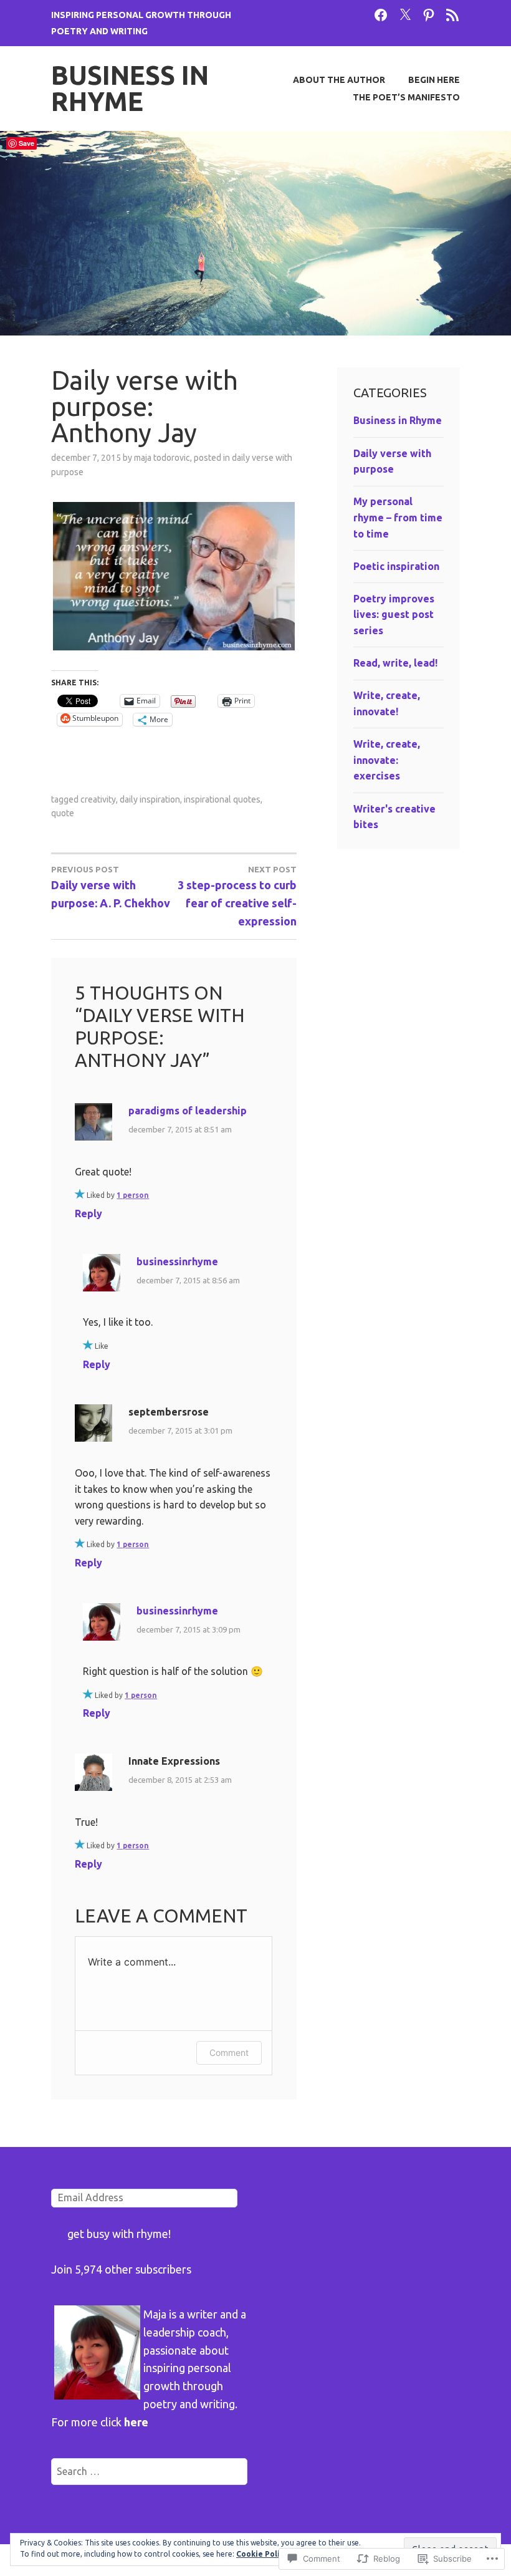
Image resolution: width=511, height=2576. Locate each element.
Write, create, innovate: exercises (387, 760)
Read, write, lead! (395, 663)
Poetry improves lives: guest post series (394, 615)
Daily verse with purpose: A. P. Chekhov (111, 887)
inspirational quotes (222, 799)
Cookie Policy (262, 2554)
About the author (339, 80)
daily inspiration (150, 799)
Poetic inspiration (396, 566)
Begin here (434, 80)
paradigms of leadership (188, 1111)
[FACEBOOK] (381, 14)
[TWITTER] (405, 14)
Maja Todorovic (162, 458)
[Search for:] (149, 2471)
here (136, 2422)
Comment (229, 2053)
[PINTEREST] (429, 14)
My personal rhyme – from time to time (398, 517)
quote (63, 813)
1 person (133, 1195)
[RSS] (452, 14)
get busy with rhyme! (119, 2234)
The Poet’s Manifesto (406, 97)
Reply (88, 1213)
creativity (98, 799)
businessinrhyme (177, 1261)
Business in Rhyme (130, 88)
